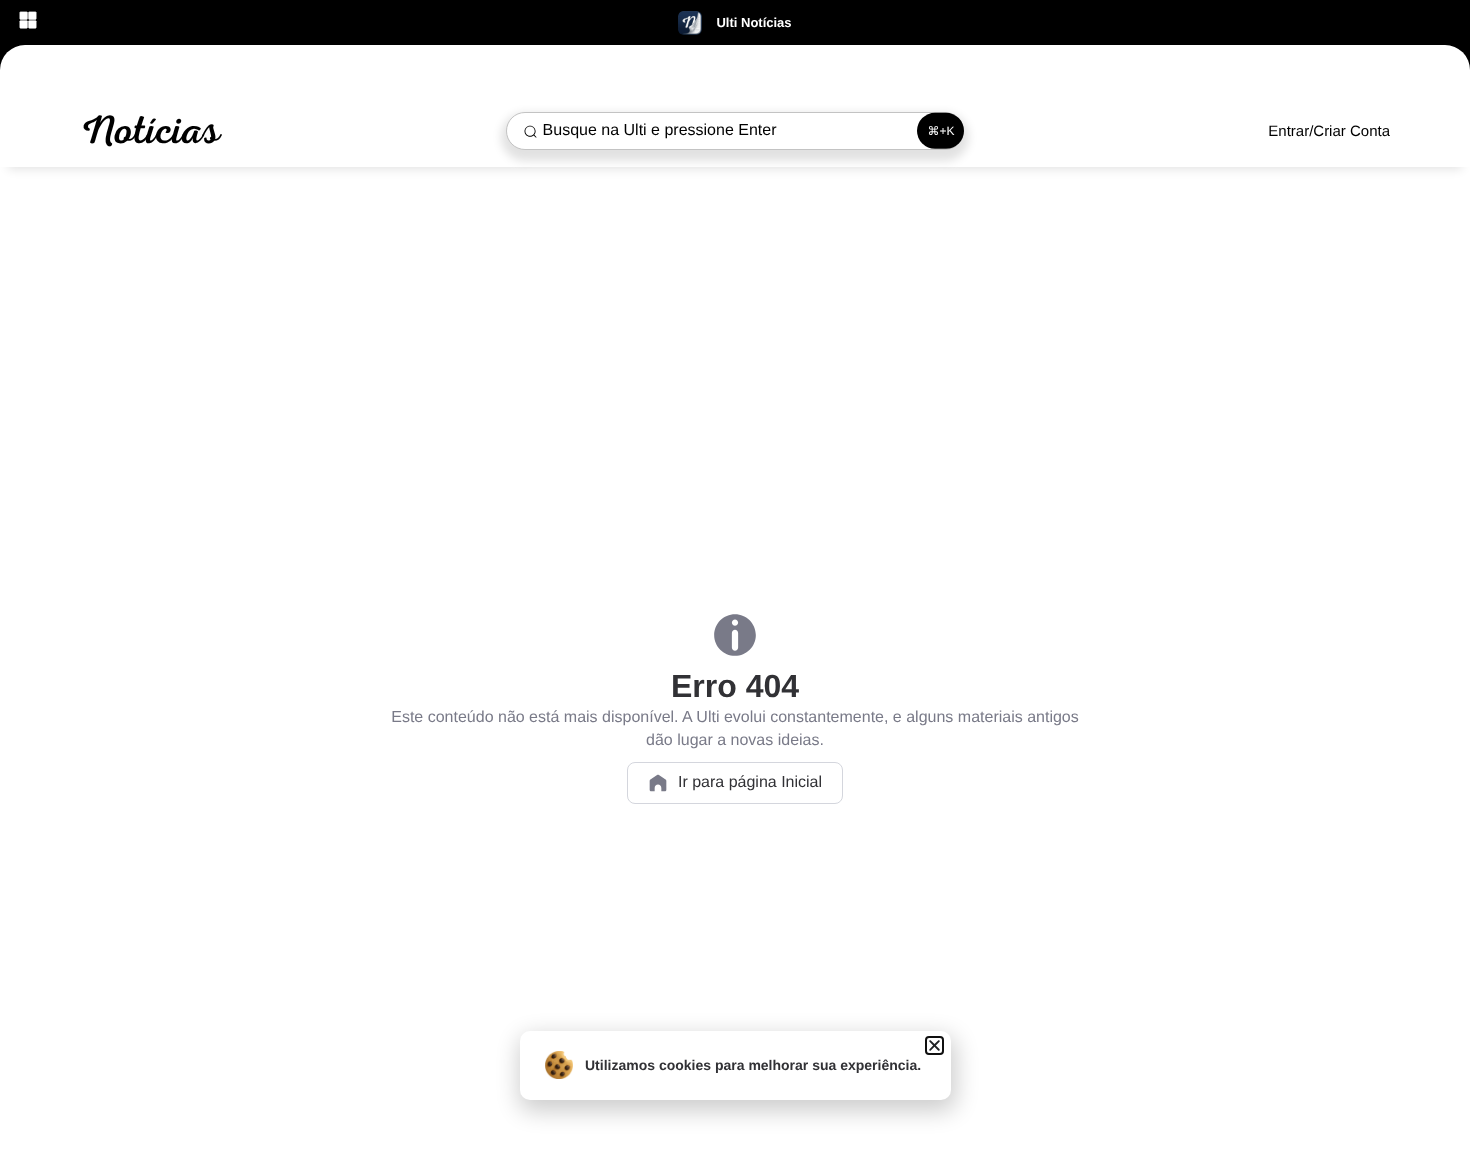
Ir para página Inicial (750, 782)
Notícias (150, 131)
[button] (934, 1045)
